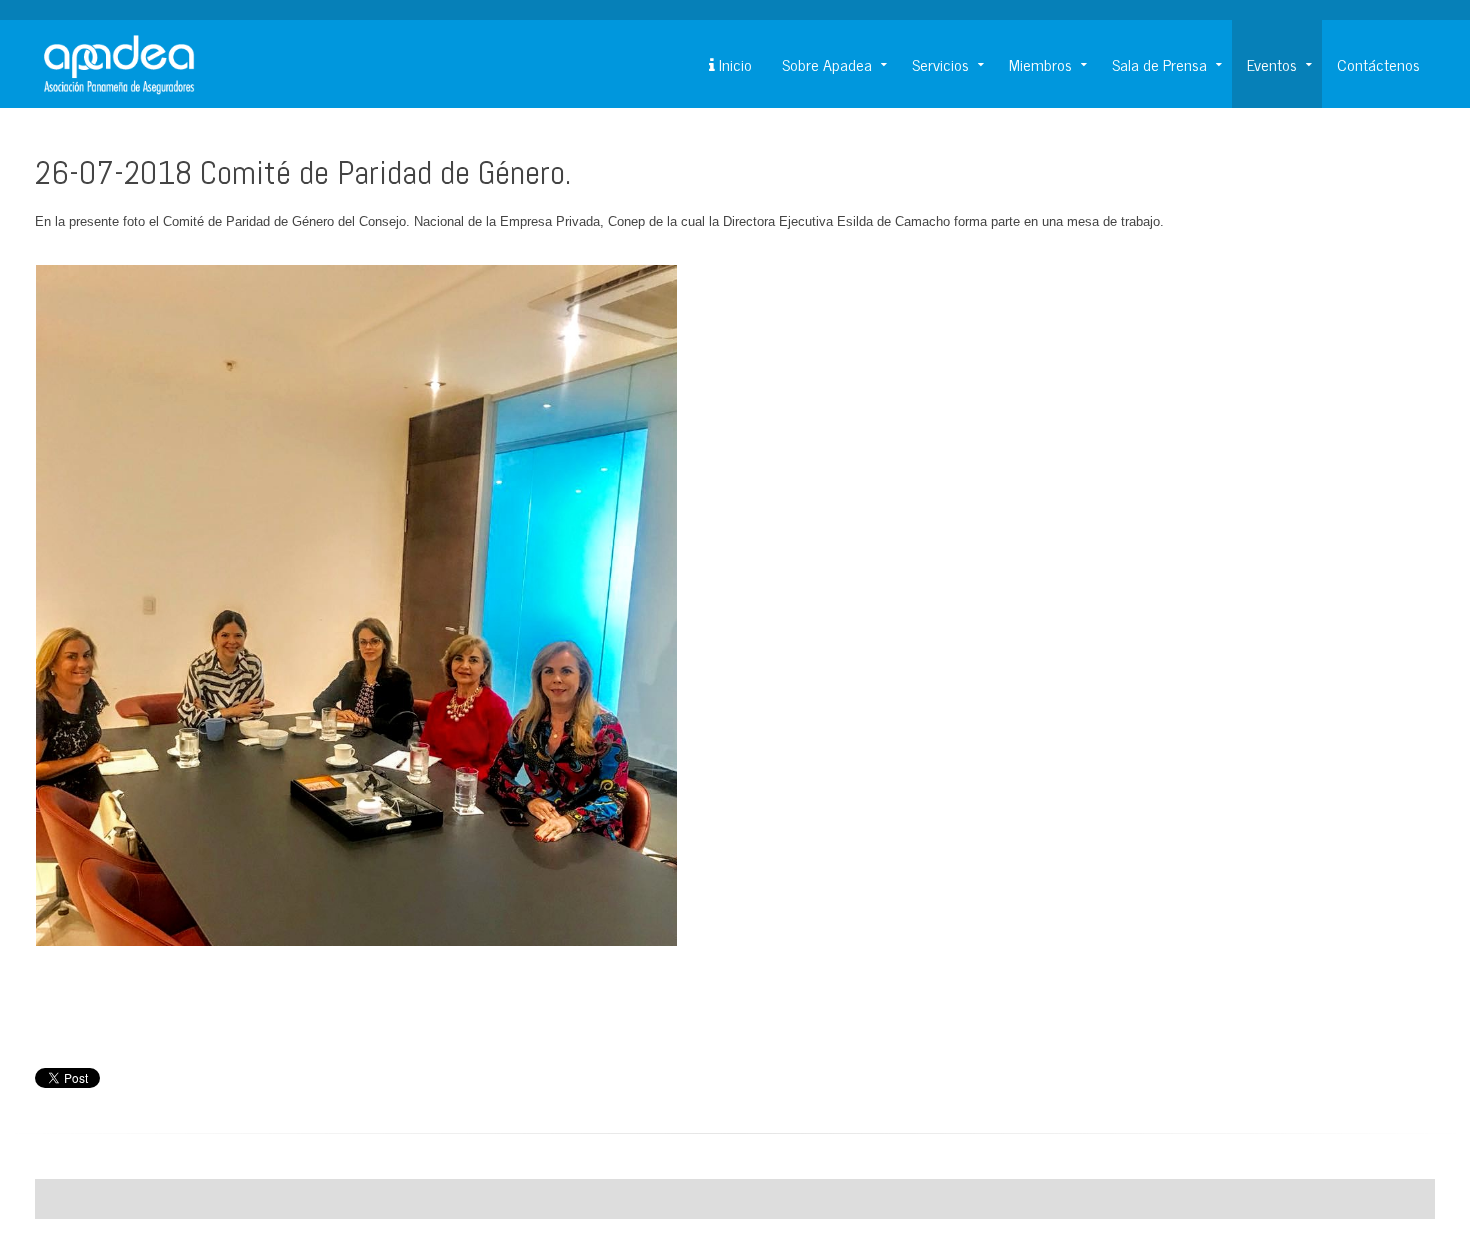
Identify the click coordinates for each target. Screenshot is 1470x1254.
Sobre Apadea (827, 64)
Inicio (733, 64)
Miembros (1040, 64)
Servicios (940, 64)
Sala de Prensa (1159, 64)
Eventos (1272, 64)
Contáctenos (1378, 64)
